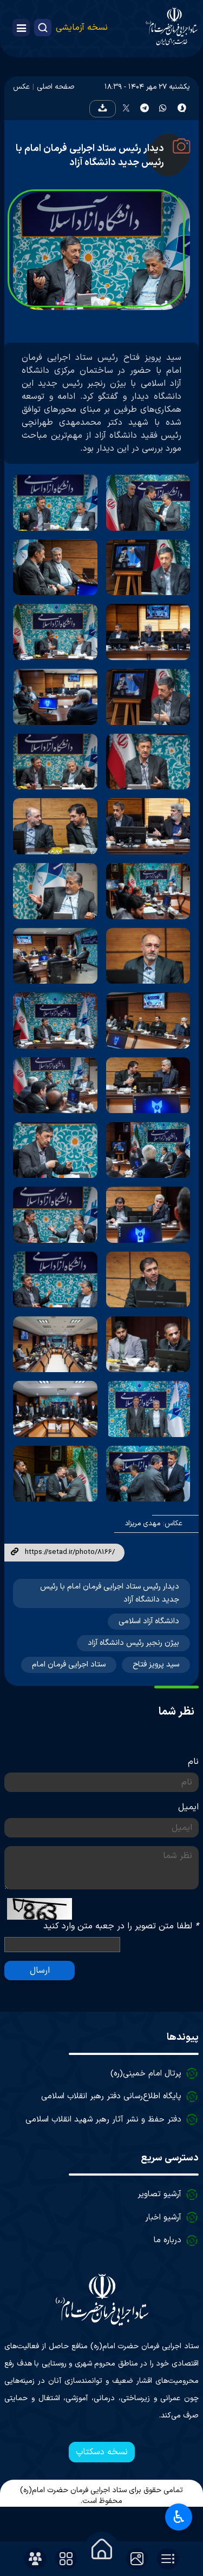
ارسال (40, 1971)
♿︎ (179, 2517)
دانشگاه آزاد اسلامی (149, 1621)
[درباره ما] (35, 2559)
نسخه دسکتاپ (102, 2452)
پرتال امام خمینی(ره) (146, 2074)
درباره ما (168, 2240)
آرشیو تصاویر (159, 2194)
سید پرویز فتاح (156, 1665)
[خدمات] (66, 2559)
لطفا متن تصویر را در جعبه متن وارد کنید (121, 1926)
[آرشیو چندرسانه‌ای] (137, 2559)
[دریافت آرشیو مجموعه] (102, 109)
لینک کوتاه (15, 1552)
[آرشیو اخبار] (168, 2559)
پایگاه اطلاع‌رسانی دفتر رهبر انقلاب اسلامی (111, 2096)
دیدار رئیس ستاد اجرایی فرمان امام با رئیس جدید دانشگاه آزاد (90, 156)
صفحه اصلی (55, 87)
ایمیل (188, 1807)
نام (193, 1762)
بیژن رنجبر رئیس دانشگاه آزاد (133, 1643)
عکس (21, 87)
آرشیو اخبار (163, 2218)
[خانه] (102, 2549)
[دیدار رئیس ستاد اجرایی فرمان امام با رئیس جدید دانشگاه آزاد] (148, 503)
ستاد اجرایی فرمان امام (69, 1665)
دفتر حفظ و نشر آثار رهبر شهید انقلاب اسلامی (103, 2120)
